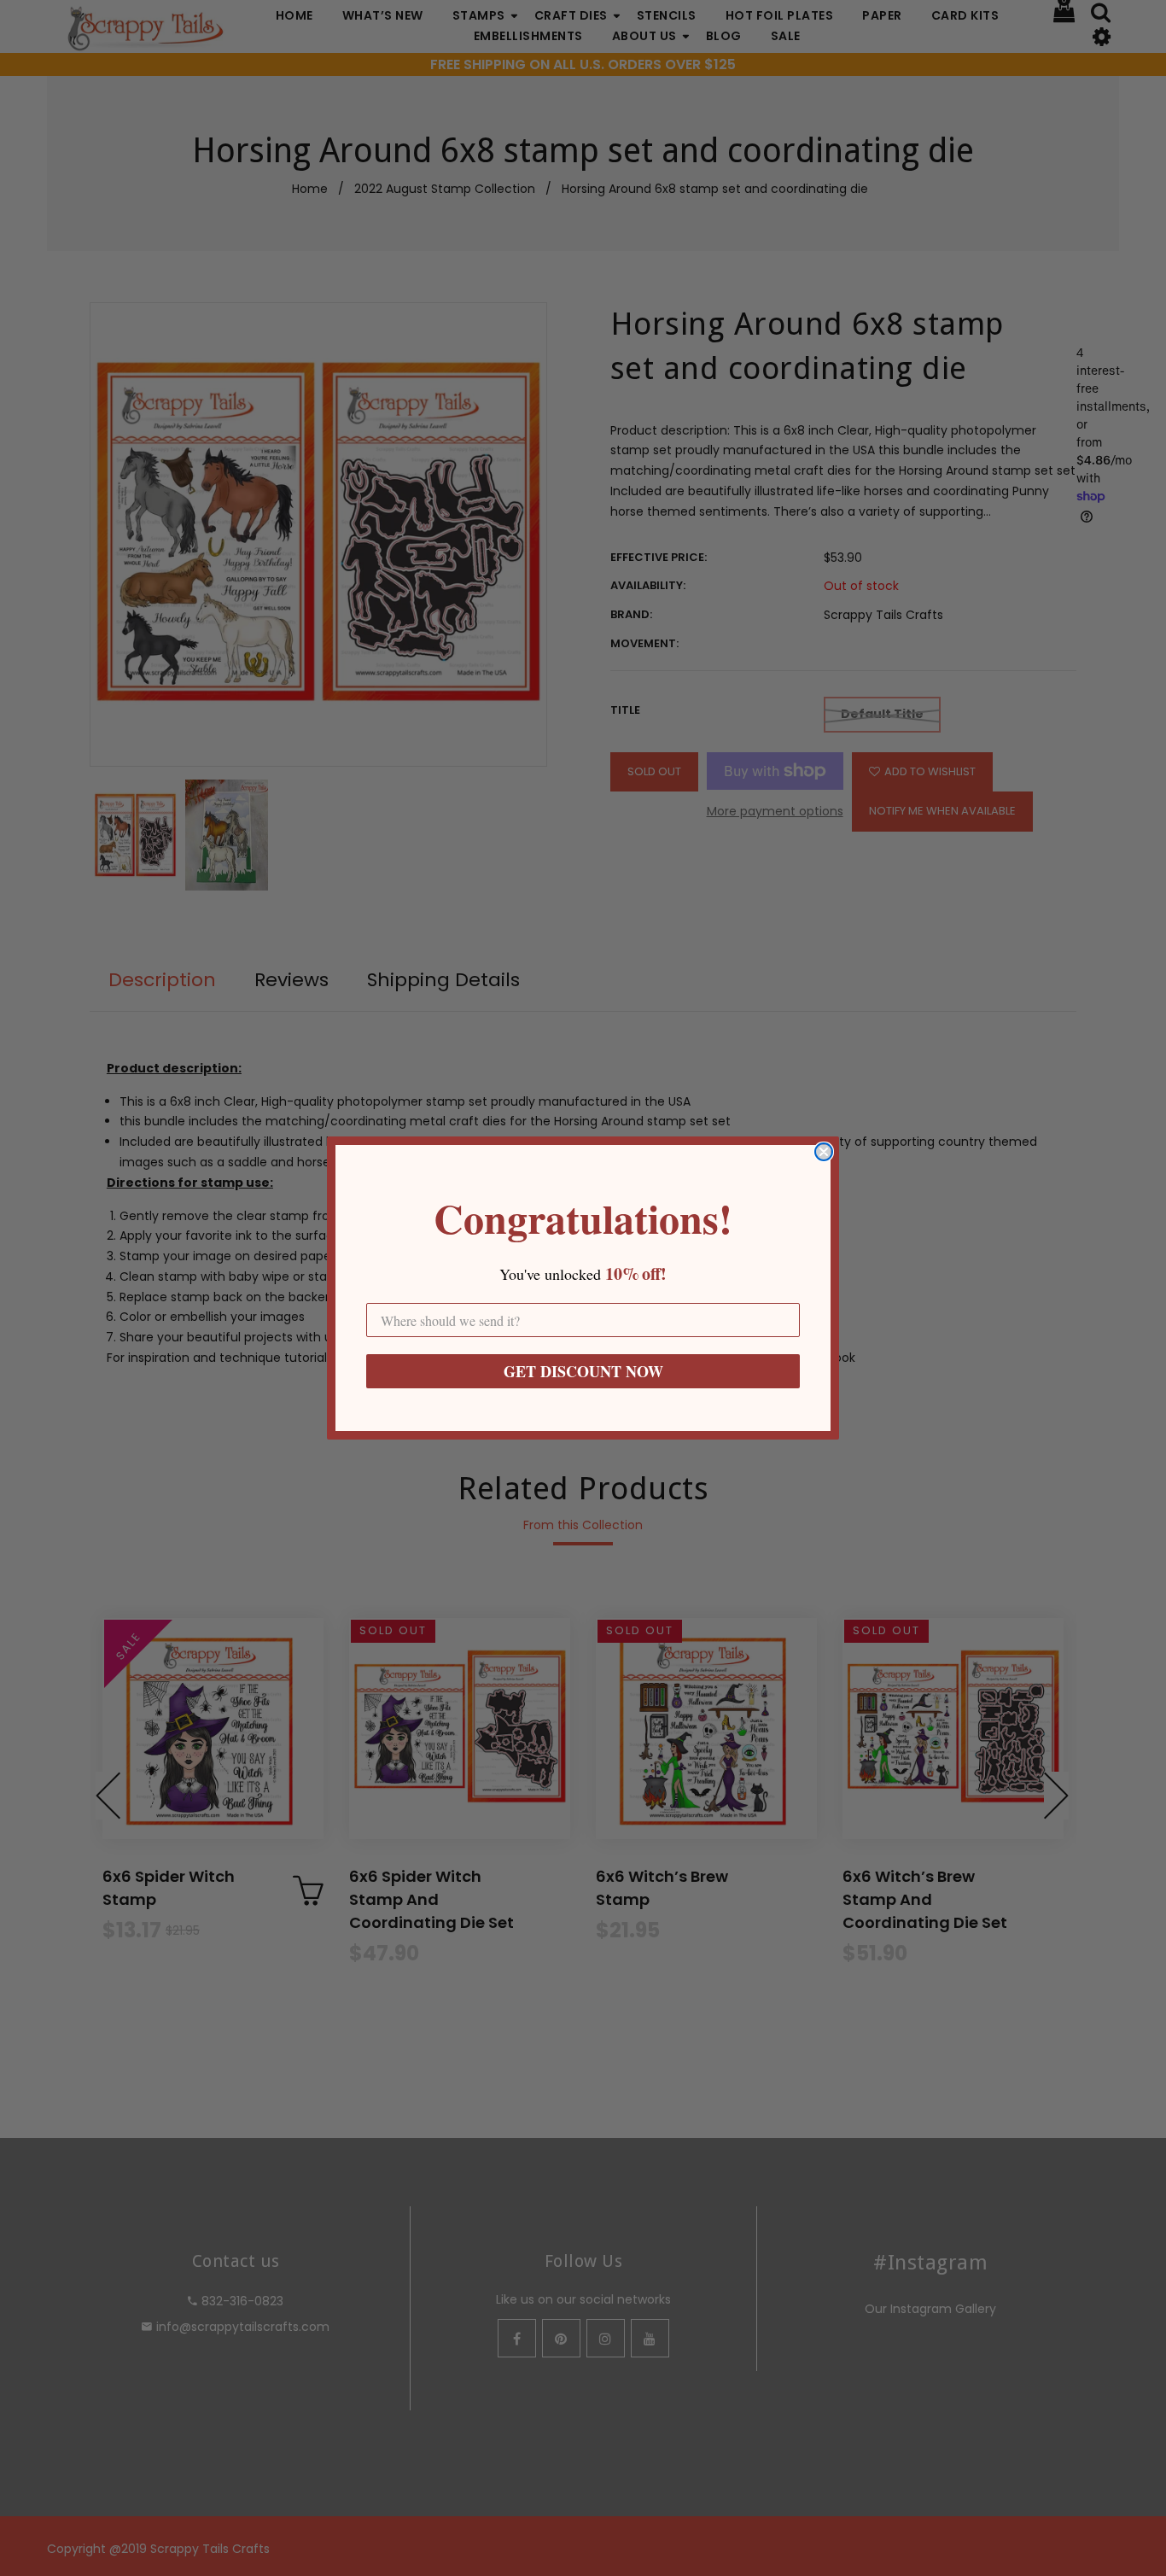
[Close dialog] (824, 1152)
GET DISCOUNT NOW (583, 1371)
